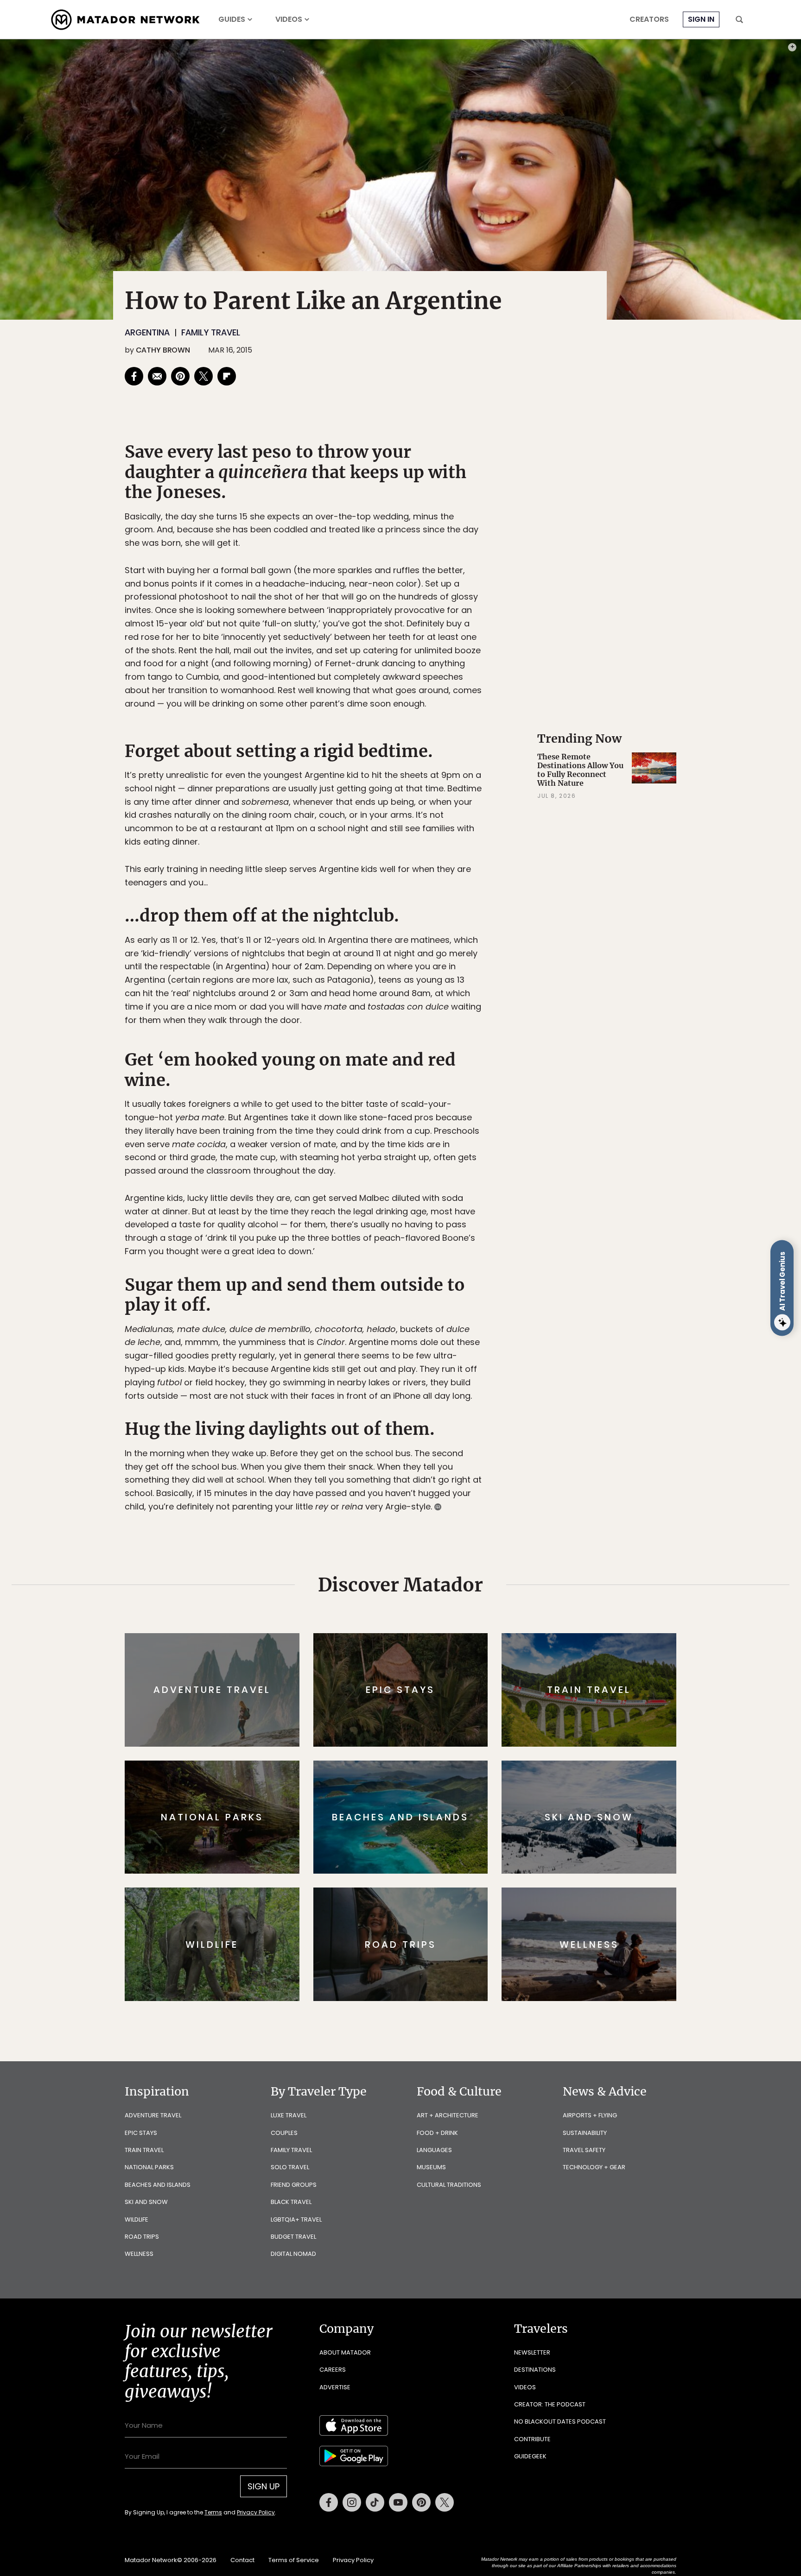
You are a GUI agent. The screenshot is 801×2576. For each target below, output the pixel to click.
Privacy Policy (456, 1350)
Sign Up (493, 1327)
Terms (413, 1350)
